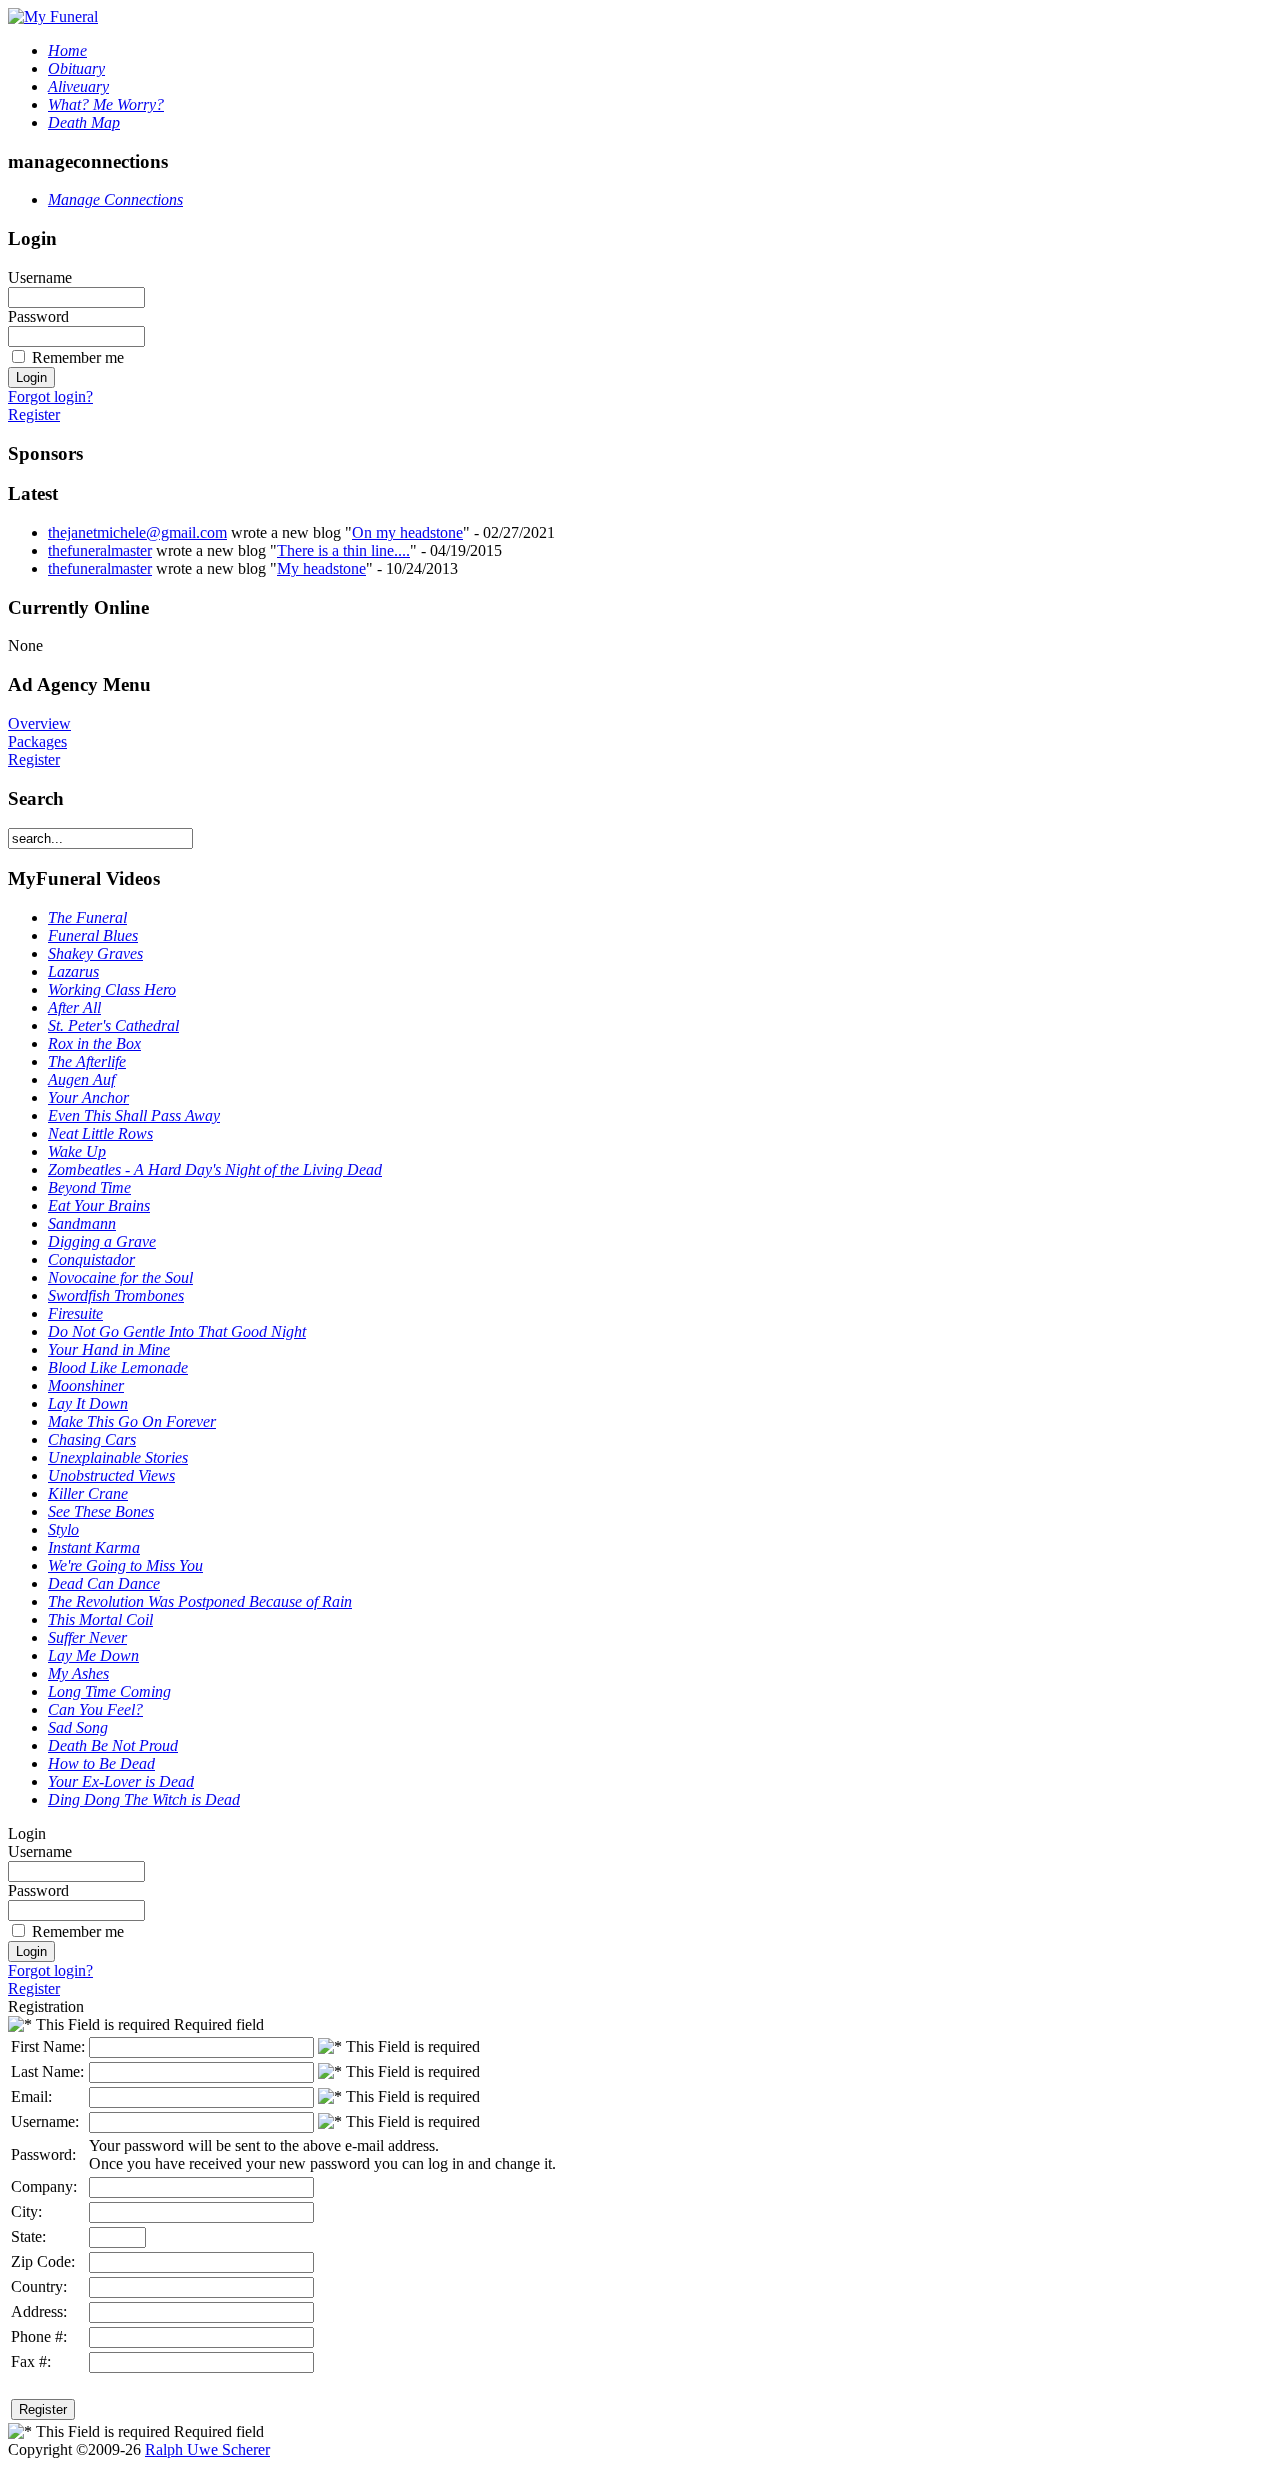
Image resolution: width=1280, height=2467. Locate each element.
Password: (43, 2154)
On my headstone (407, 532)
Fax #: (31, 2361)
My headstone (321, 568)
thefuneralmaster (100, 550)
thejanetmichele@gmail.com (137, 532)
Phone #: (39, 2336)
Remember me (78, 357)
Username (40, 277)
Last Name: (47, 2071)
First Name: (48, 2046)
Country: (39, 2286)
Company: (44, 2186)
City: (26, 2211)
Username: (45, 2121)
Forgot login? (50, 396)
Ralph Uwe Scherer (207, 2449)
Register (34, 414)
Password (38, 316)
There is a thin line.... (343, 550)
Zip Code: (43, 2261)
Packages (37, 741)
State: (28, 2236)
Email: (31, 2096)
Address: (39, 2311)
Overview (39, 723)
